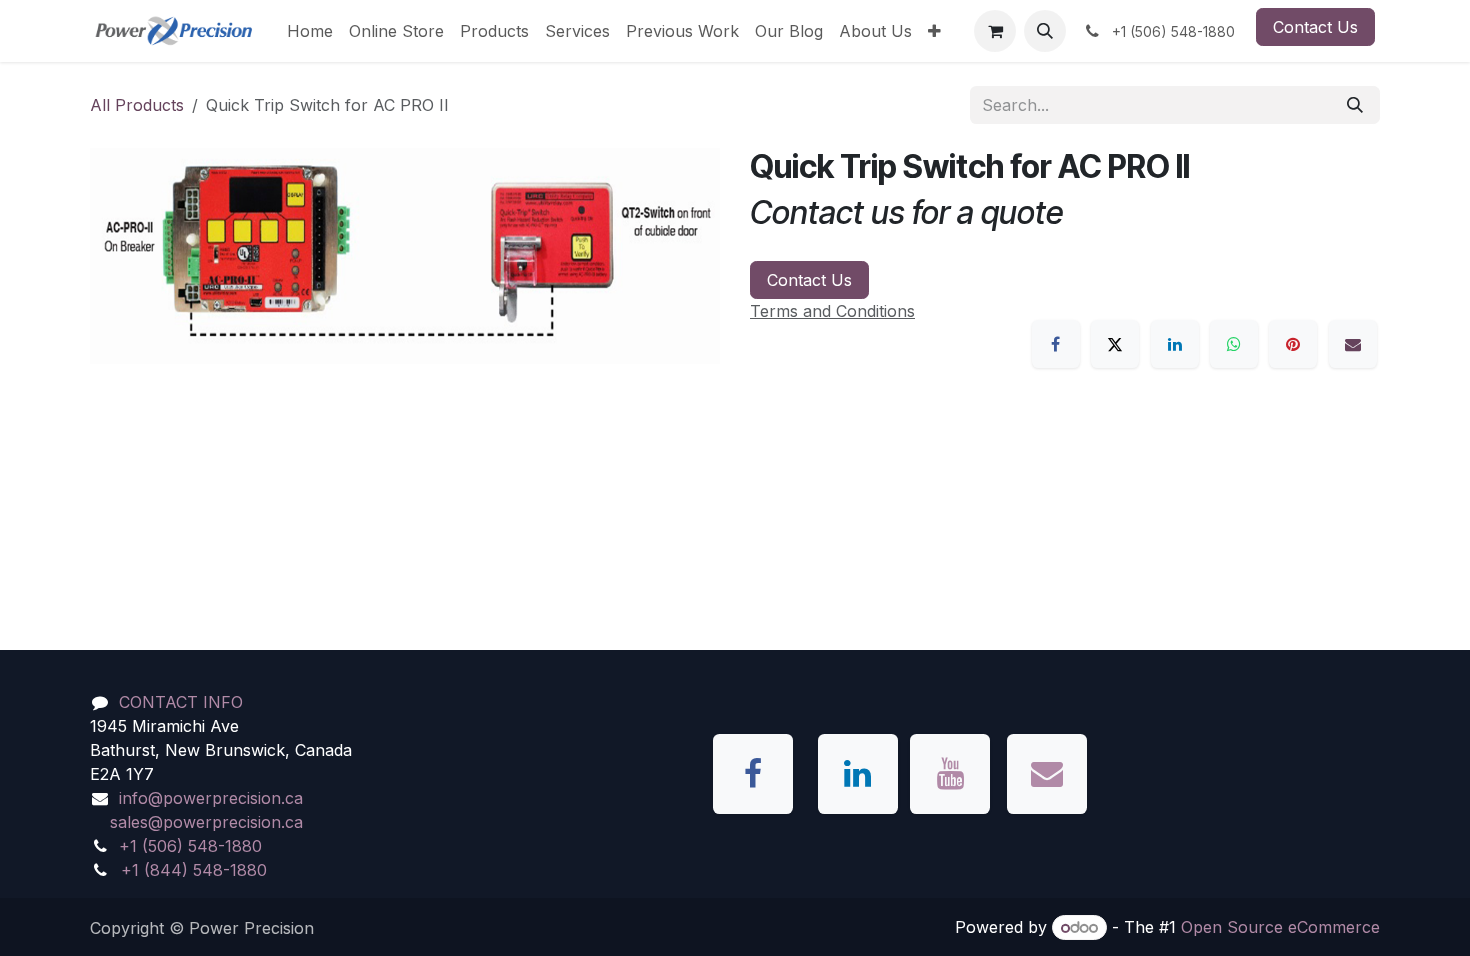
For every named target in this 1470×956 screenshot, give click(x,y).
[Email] (1353, 344)
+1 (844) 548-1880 (194, 870)
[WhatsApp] (1234, 344)
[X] (1115, 344)
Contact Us (1315, 27)
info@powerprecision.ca (211, 798)
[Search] (1355, 105)
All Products (137, 105)
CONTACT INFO (181, 702)
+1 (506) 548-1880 (190, 846)
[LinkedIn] (1175, 344)
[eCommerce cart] (995, 31)
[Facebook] (1056, 344)
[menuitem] (310, 31)
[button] (1045, 31)
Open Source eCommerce (1280, 927)
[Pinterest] (1293, 344)
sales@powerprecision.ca (206, 822)
